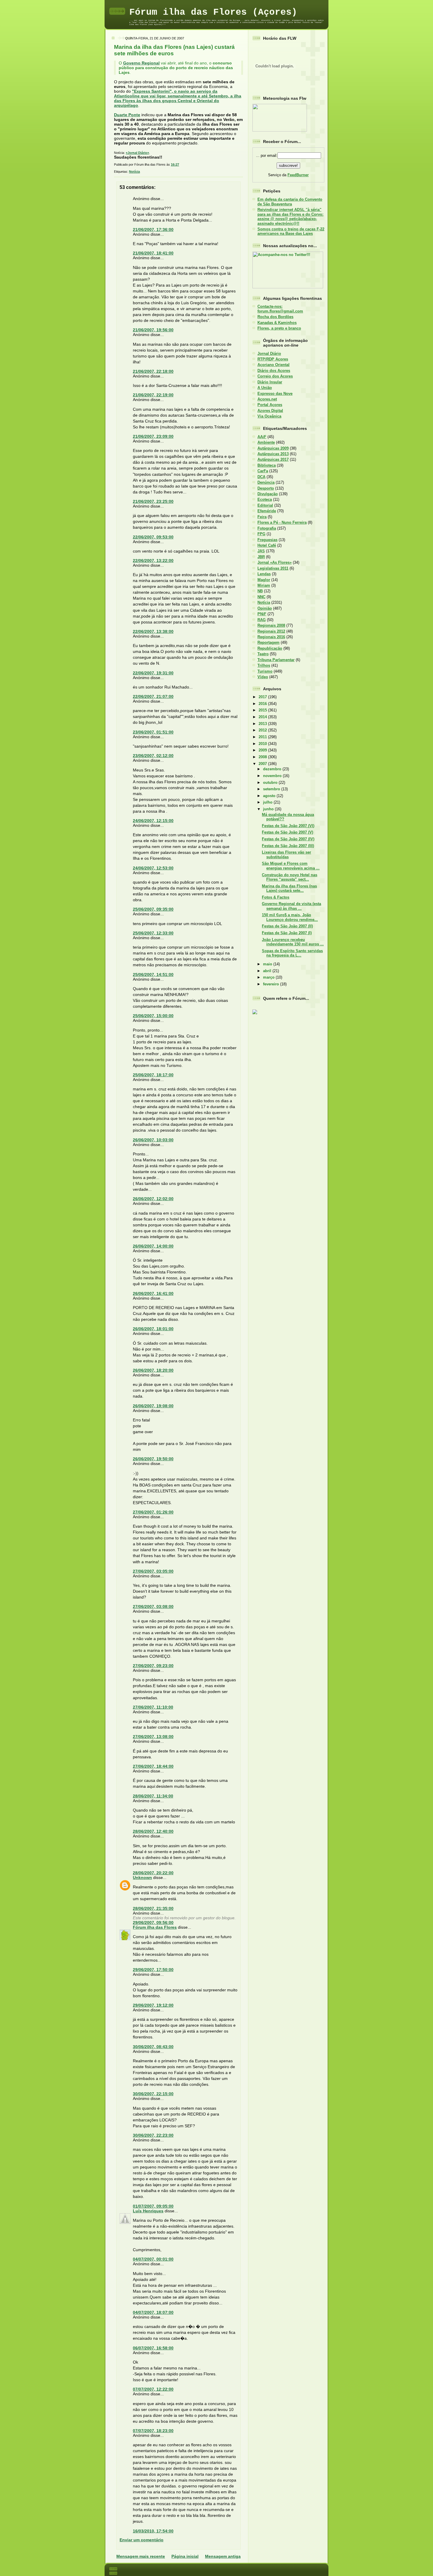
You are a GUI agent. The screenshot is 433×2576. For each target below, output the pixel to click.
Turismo (265, 671)
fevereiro (272, 984)
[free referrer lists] (255, 1013)
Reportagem (268, 642)
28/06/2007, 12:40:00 (153, 1831)
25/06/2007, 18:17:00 (153, 1075)
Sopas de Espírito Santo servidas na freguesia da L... (292, 953)
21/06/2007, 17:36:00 (153, 230)
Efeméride (267, 511)
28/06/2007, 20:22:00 (153, 1873)
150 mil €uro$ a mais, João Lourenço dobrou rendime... (290, 917)
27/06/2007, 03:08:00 (153, 1607)
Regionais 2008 (271, 625)
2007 (263, 764)
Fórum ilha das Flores (155, 1927)
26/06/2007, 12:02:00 (153, 1199)
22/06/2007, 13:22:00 (153, 561)
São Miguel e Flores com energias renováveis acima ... (291, 866)
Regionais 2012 (271, 631)
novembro (273, 776)
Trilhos (264, 665)
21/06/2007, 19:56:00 (153, 330)
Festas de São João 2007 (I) (287, 933)
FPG (261, 534)
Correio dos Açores (275, 376)
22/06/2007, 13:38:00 (153, 631)
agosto (270, 796)
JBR (261, 557)
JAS (261, 551)
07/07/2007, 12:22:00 (153, 2389)
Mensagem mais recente (141, 2556)
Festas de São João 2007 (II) (287, 926)
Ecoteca (265, 499)
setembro (272, 789)
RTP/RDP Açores (273, 359)
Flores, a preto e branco (279, 328)
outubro (271, 783)
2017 (263, 697)
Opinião (265, 608)
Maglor (264, 580)
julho (268, 802)
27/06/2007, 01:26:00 (153, 1512)
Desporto (266, 488)
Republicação (270, 648)
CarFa (263, 471)
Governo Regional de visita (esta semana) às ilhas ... (291, 906)
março (269, 977)
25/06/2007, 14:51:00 (153, 974)
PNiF (262, 614)
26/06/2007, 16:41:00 (153, 1293)
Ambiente (266, 442)
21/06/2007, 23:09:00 (153, 436)
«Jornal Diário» (137, 153)
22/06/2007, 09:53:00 (153, 537)
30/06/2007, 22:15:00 (153, 2094)
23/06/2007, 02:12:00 (153, 756)
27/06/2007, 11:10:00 (153, 1707)
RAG (262, 620)
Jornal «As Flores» (275, 562)
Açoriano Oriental (273, 365)
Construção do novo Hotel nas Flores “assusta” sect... (290, 877)
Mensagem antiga (223, 2556)
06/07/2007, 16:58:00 (153, 2348)
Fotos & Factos (276, 897)
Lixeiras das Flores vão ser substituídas (286, 854)
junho (269, 809)
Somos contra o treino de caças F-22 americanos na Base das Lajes (291, 231)
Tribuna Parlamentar (276, 660)
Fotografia (267, 528)
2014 (263, 717)
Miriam (264, 585)
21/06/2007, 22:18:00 (153, 371)
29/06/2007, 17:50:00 (153, 1970)
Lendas (264, 574)
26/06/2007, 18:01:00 (153, 1329)
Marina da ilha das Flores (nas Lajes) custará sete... (289, 888)
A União (265, 388)
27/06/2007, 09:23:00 (153, 1666)
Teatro (263, 654)
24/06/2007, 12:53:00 (153, 868)
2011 (263, 737)
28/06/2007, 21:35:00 (153, 1908)
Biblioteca (267, 465)
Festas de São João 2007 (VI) (288, 826)
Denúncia (266, 482)
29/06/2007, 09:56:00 (153, 1923)
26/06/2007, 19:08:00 (153, 1406)
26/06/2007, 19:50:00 (153, 1459)
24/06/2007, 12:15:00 (153, 821)
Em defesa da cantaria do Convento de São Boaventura (290, 202)
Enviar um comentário (142, 2540)
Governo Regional (141, 63)
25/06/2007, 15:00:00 (153, 1016)
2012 (263, 730)
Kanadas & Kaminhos (277, 323)
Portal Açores (270, 405)
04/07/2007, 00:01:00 (153, 2259)
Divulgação (268, 494)
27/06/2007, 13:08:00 (153, 1737)
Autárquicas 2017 (273, 459)
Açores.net (267, 399)
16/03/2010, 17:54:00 (153, 2531)
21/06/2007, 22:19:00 (153, 395)
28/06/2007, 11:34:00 (153, 1796)
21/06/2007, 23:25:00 (153, 501)
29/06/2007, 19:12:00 (153, 2005)
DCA (261, 477)
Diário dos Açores (274, 371)
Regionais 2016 (271, 637)
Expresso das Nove (275, 394)
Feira (262, 517)
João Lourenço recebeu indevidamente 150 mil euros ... (293, 942)
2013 (263, 724)
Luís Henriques (148, 2211)
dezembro (273, 769)
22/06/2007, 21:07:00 (153, 696)
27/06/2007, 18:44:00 (153, 1766)
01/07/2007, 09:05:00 (153, 2206)
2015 (263, 710)
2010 (263, 744)
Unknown (142, 1877)
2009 (263, 750)
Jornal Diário (269, 354)
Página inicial (185, 2556)
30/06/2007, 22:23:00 (153, 2135)
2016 (263, 704)
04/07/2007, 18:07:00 (153, 2312)
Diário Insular (270, 382)
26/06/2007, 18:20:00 (153, 1370)
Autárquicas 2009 (273, 448)
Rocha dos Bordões (275, 317)
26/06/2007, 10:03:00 (153, 1140)
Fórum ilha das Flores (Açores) (213, 12)
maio (268, 964)
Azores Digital (270, 411)
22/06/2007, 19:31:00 (153, 673)
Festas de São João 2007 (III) (288, 846)
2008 (263, 757)
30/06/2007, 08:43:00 (153, 2047)
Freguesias (267, 540)
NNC (261, 597)
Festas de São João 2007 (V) (287, 832)
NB (260, 591)
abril (268, 971)
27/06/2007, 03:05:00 (153, 1571)
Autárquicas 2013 (273, 454)
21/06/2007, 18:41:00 (153, 253)
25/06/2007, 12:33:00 (153, 933)
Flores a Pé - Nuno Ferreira (282, 522)
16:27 (175, 164)
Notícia (134, 172)
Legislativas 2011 (273, 568)
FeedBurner (298, 175)
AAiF (262, 437)
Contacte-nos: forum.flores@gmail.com (280, 309)
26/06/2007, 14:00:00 (153, 1246)
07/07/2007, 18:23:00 (153, 2431)
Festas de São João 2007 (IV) (288, 839)
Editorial (265, 505)
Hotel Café (267, 545)
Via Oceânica (269, 416)
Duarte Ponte (127, 115)
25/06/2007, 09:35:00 (153, 909)
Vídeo (263, 677)
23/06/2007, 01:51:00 (153, 732)
